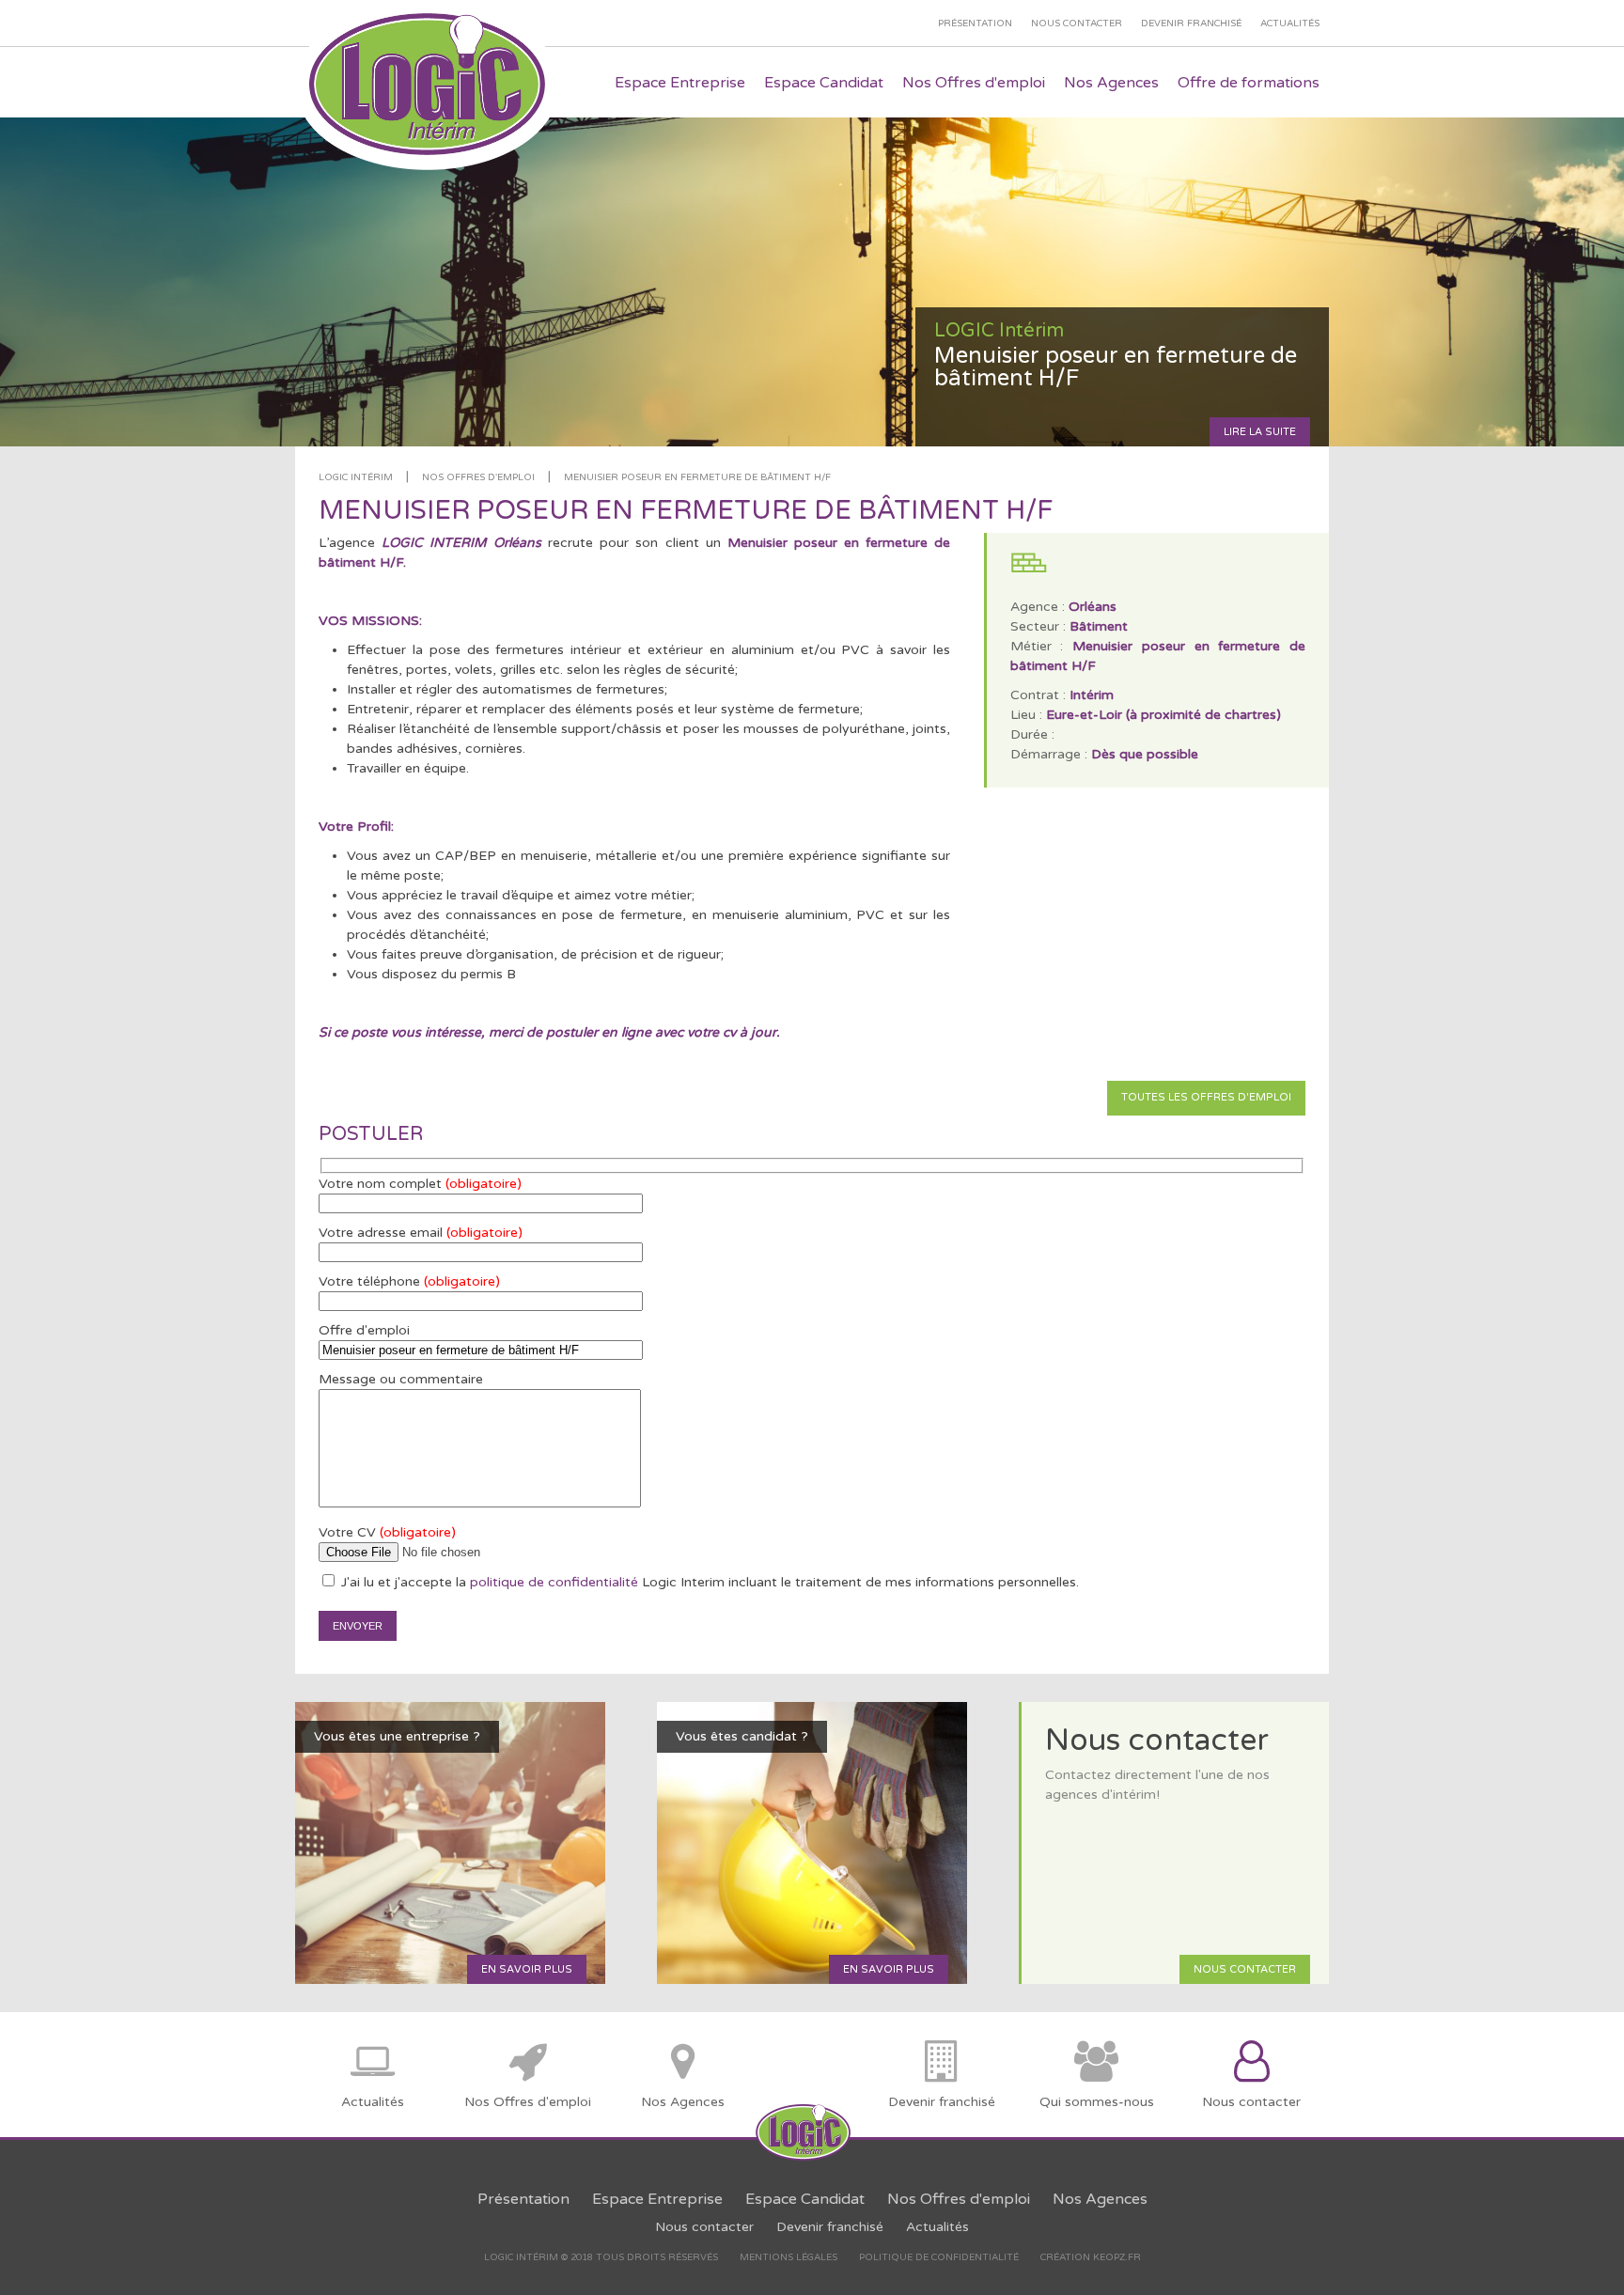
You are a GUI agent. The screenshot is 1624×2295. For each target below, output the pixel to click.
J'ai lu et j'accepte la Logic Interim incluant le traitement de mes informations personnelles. (708, 1582)
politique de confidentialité (554, 1582)
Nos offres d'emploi (478, 477)
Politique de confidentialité (939, 2257)
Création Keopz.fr (1091, 2257)
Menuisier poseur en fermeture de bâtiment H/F (697, 477)
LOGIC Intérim (356, 477)
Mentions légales (789, 2257)
